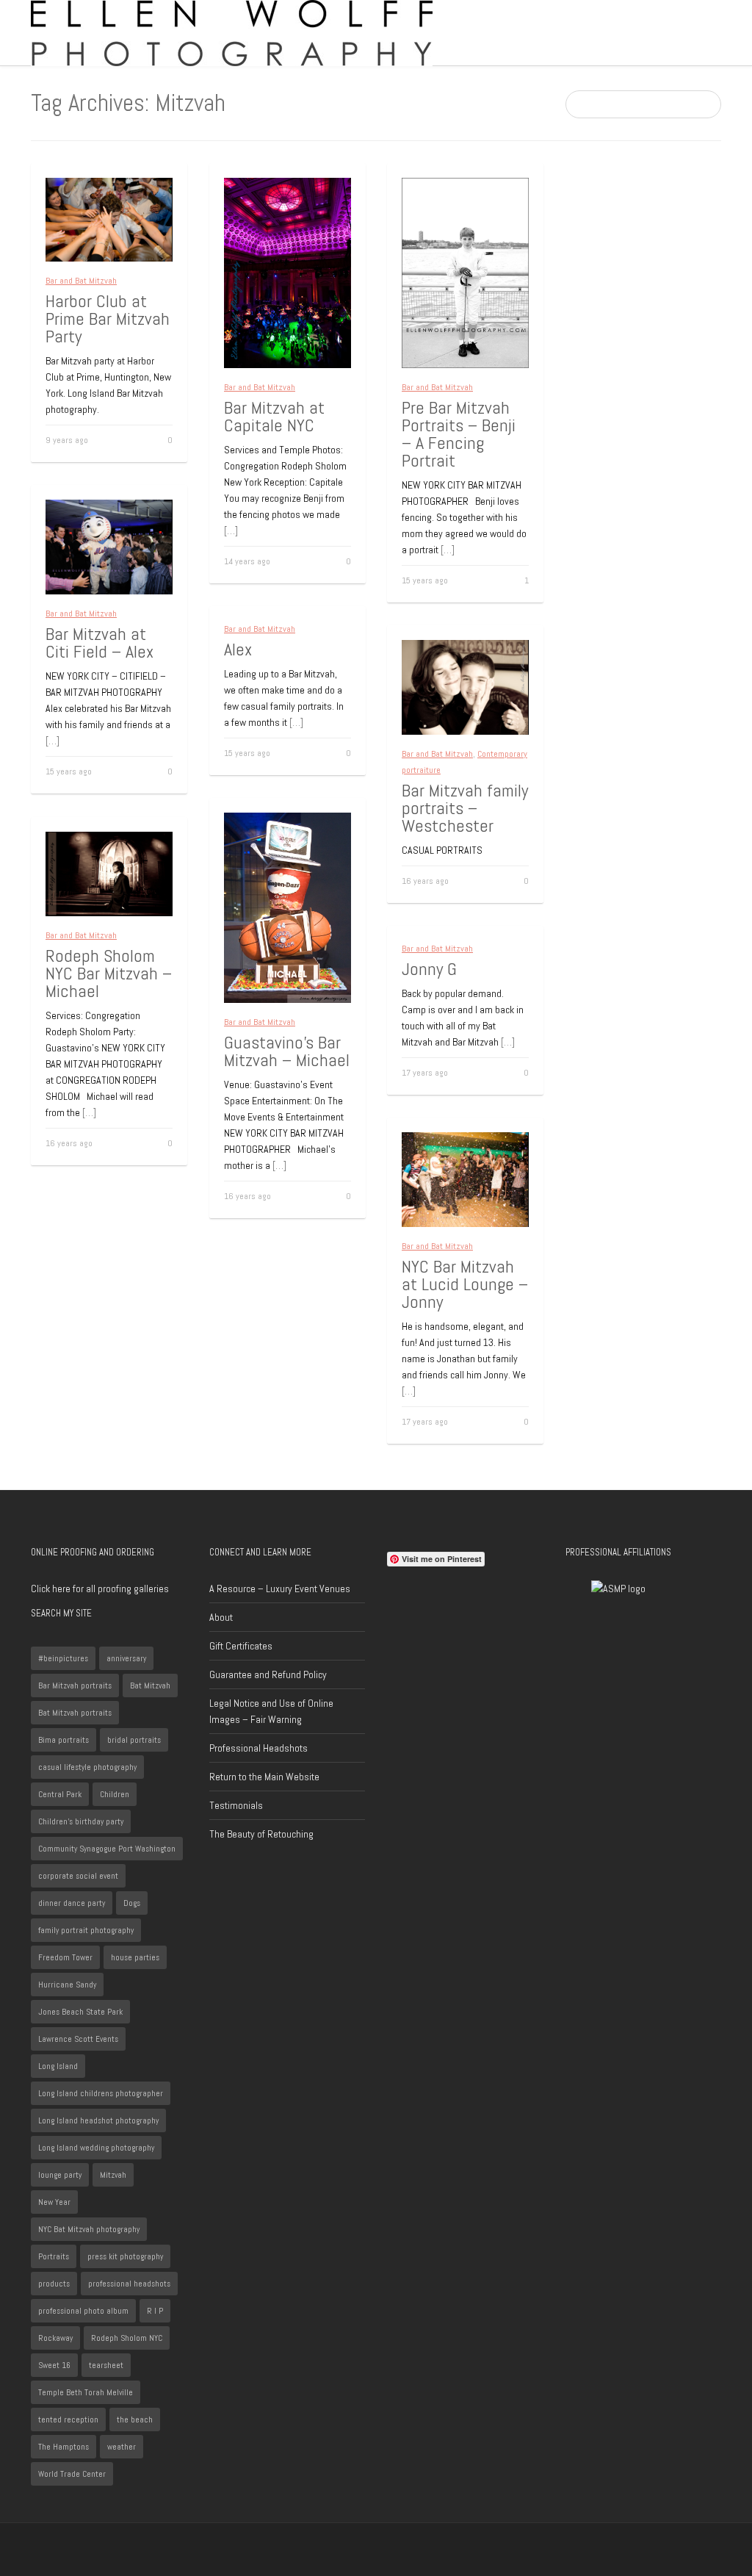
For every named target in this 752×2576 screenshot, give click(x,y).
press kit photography (125, 2256)
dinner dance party (72, 1903)
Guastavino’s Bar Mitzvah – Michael (287, 1051)
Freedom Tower (65, 1957)
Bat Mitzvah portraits (75, 1713)
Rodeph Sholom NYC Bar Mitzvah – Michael (109, 973)
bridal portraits (134, 1740)
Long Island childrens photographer (101, 2093)
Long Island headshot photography (98, 2120)
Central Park (60, 1794)
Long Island (58, 2066)
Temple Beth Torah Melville (86, 2392)
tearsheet (106, 2365)
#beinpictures (63, 1658)
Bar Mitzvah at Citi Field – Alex (100, 643)
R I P (155, 2311)
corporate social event (78, 1876)
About (221, 1617)
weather (122, 2447)
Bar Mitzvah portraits (75, 1685)
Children (115, 1794)
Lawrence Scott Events (78, 2039)
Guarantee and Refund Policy (268, 1674)
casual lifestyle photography (87, 1767)
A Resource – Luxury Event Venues (280, 1589)
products (54, 2284)
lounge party (60, 2175)
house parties (135, 1957)
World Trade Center (72, 2474)
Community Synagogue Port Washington (107, 1849)
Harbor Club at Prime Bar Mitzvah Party (108, 319)
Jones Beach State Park (80, 2012)
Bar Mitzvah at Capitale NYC (274, 416)
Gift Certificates (241, 1646)
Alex (238, 649)
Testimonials (236, 1805)
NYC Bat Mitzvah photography (89, 2229)
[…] (231, 530)
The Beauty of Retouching (261, 1834)
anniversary (126, 1658)
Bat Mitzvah (150, 1685)
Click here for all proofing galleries (100, 1589)
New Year (54, 2202)
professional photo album (83, 2311)
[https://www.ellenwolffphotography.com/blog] (232, 32)
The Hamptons (64, 2447)
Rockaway (55, 2338)
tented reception (68, 2420)
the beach (135, 2420)
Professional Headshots (258, 1748)
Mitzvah (113, 2175)
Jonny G (429, 969)
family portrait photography (86, 1930)
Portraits (54, 2256)
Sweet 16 (54, 2365)
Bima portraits (64, 1740)
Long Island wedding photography (96, 2148)
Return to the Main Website (264, 1777)
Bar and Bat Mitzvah (81, 281)
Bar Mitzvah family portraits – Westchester (465, 808)
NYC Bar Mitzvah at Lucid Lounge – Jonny (465, 1284)
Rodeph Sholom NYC (127, 2338)
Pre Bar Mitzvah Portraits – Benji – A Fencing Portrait (459, 434)
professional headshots (129, 2284)
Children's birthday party (81, 1821)
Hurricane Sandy (67, 1985)
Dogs (132, 1903)
